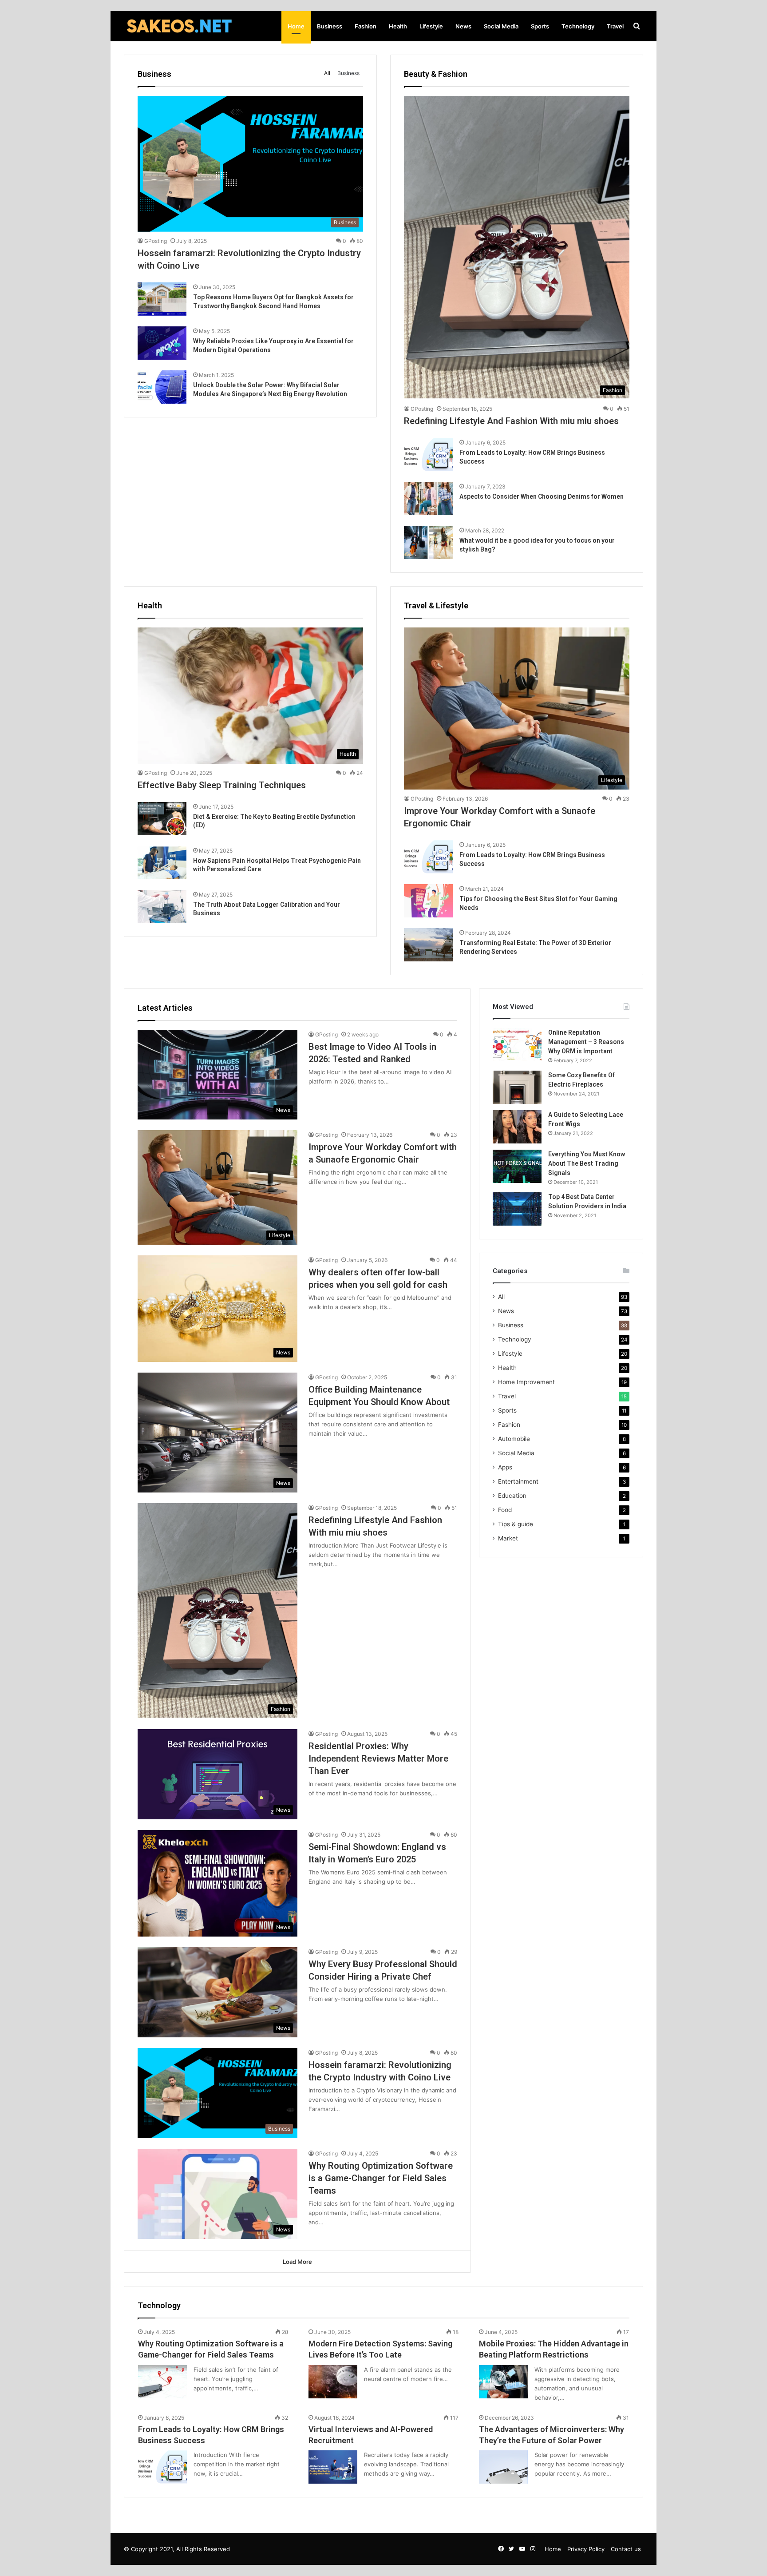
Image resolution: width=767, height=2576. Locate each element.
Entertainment (518, 1481)
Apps (505, 1467)
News (463, 26)
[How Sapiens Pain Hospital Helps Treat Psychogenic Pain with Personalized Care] (162, 863)
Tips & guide (516, 1524)
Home (296, 26)
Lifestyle (431, 26)
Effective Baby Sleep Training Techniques (222, 785)
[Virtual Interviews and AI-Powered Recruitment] (333, 2467)
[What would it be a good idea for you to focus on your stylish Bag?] (428, 542)
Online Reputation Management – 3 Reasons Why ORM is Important (586, 1042)
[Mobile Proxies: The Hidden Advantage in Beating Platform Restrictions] (503, 2382)
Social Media (501, 26)
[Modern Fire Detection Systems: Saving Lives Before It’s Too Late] (333, 2382)
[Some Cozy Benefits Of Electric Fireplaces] (517, 1087)
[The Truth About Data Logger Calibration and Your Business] (162, 907)
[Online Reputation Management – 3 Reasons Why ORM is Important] (517, 1045)
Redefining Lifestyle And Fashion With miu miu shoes (511, 421)
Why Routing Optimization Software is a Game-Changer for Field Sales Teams (381, 2178)
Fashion (366, 26)
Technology (578, 26)
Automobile (514, 1439)
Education (512, 1496)
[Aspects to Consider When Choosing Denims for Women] (428, 498)
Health (398, 26)
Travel (615, 26)
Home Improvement (526, 1382)
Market (508, 1538)
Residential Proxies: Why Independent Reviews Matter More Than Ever (378, 1758)
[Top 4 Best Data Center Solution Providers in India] (517, 1209)
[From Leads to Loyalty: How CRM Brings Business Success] (428, 454)
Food (505, 1510)
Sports (540, 26)
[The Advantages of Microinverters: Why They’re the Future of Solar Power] (503, 2467)
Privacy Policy (586, 2549)
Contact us (626, 2549)
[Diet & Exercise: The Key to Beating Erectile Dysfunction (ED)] (162, 819)
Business (330, 26)
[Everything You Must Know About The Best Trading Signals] (517, 1166)
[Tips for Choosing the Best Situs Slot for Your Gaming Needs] (428, 901)
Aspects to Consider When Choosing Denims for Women (542, 496)
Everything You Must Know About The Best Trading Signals (587, 1163)
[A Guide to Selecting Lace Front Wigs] (517, 1127)
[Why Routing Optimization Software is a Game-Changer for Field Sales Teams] (162, 2382)
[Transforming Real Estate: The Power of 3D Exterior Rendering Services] (428, 945)
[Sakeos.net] (179, 26)
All (327, 73)
